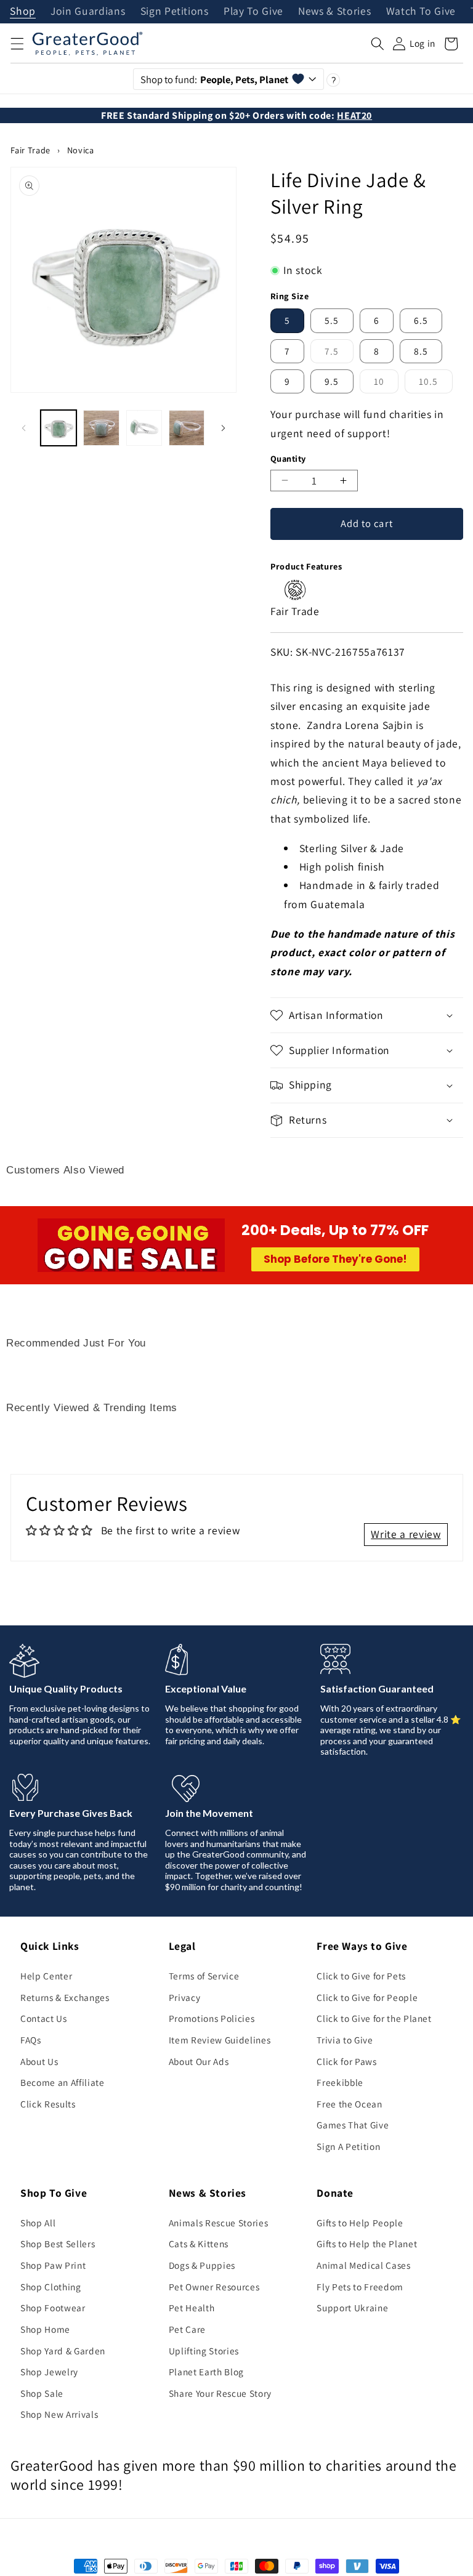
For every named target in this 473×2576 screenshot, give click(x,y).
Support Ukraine (352, 2308)
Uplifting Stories (204, 2351)
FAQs (31, 2040)
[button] (17, 44)
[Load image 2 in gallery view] (101, 428)
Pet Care (187, 2329)
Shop (23, 12)
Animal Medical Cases (363, 2265)
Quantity (288, 458)
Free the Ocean (349, 2104)
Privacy (185, 1997)
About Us (39, 2061)
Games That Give (353, 2125)
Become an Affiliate (63, 2082)
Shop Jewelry (49, 2372)
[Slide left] (24, 428)
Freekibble (340, 2082)
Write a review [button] (406, 1534)
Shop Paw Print (53, 2265)
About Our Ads (199, 2061)
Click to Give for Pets (361, 1976)
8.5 (421, 351)
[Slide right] (223, 428)
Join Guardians (88, 12)
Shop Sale (42, 2393)
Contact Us (44, 2018)
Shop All (38, 2223)
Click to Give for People (367, 1997)
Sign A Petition (348, 2146)
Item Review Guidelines (220, 2040)
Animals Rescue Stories (219, 2223)
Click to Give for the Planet (374, 2018)
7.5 (339, 354)
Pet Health (192, 2308)
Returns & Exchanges (65, 1997)
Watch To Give (421, 12)
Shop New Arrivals (59, 2414)
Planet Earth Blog (206, 2372)
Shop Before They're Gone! (335, 1259)
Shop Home (45, 2329)
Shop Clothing (51, 2287)
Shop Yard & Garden (63, 2351)
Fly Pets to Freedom (360, 2287)
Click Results (48, 2104)
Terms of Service (204, 1976)
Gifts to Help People (360, 2223)
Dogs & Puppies (202, 2265)
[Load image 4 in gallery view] (187, 428)
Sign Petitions (175, 12)
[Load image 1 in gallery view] (59, 428)
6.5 (421, 320)
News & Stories (334, 12)
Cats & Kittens (199, 2244)
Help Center (46, 1976)
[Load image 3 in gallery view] (144, 428)
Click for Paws (346, 2061)
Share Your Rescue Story (220, 2393)
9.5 (332, 381)
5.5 (332, 320)
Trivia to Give (345, 2040)
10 (386, 384)
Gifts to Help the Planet (367, 2244)
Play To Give (253, 12)
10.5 (435, 384)
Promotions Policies (212, 2018)
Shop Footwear (53, 2308)
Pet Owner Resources (214, 2287)
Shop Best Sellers (58, 2244)
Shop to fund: (215, 79)
